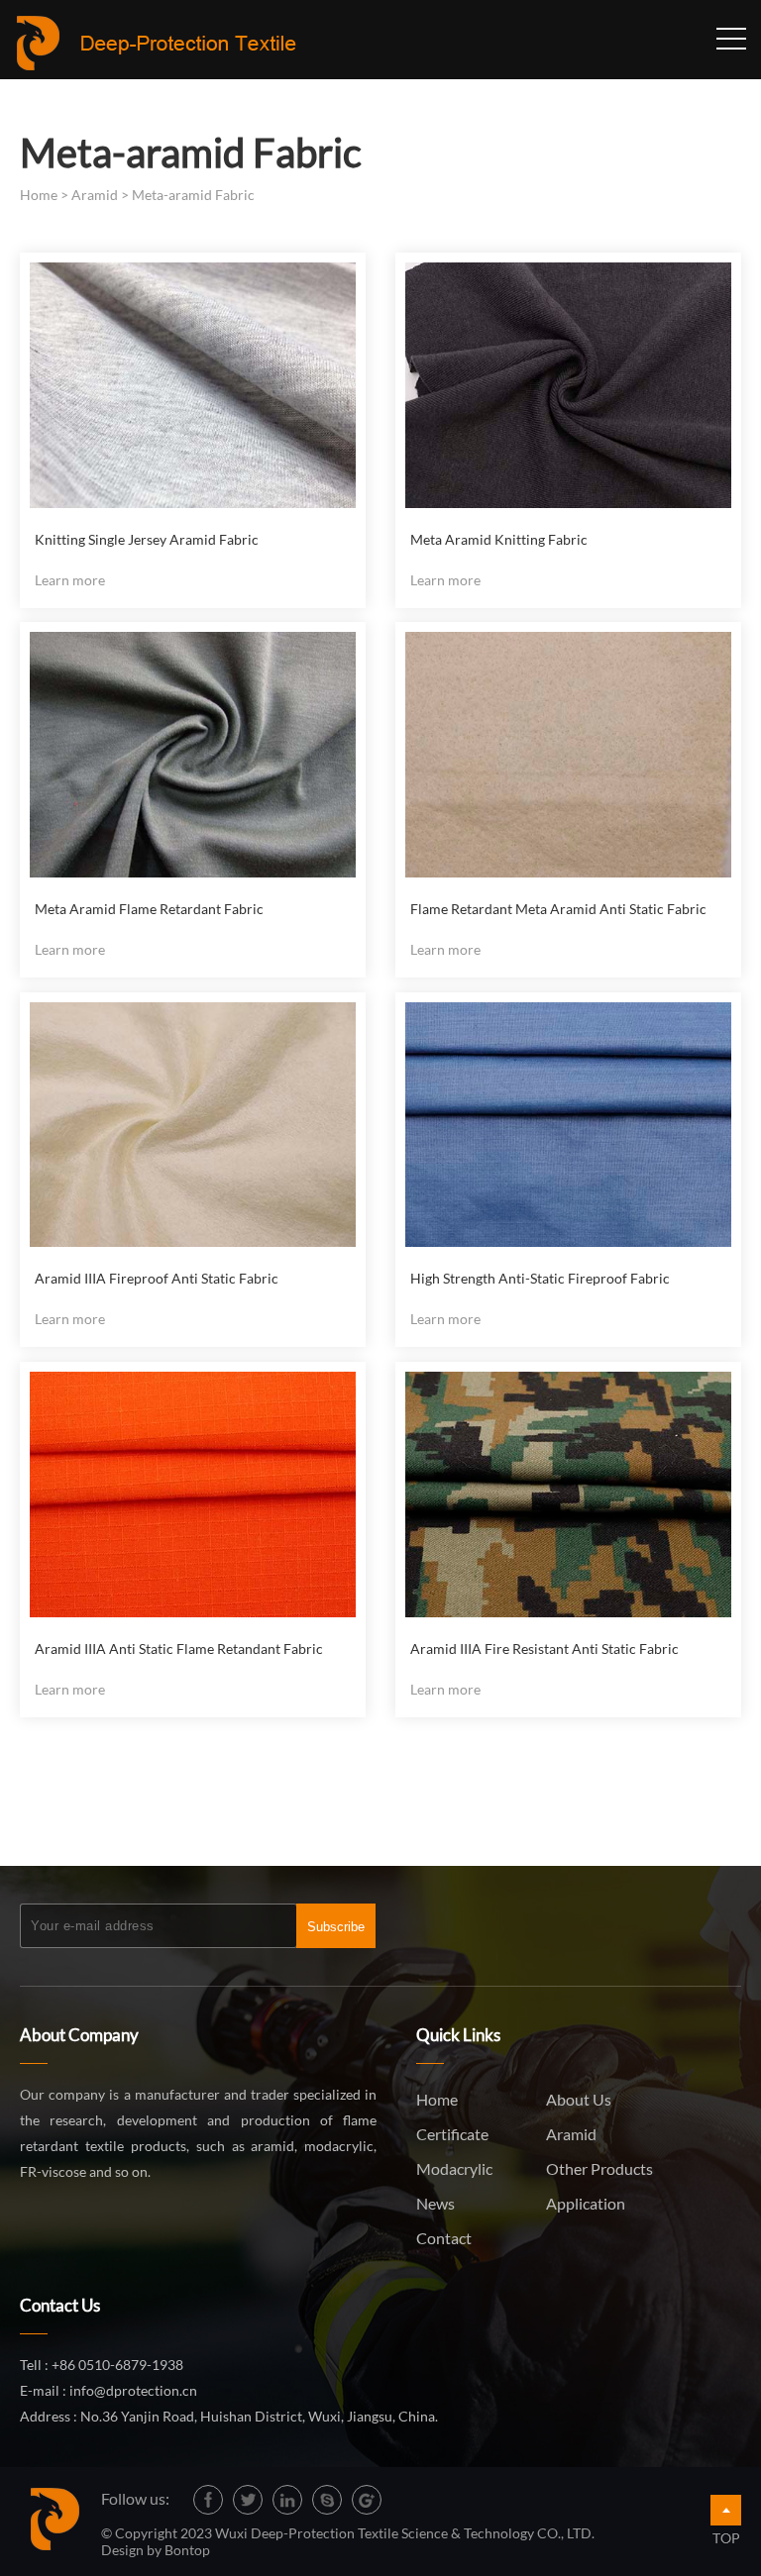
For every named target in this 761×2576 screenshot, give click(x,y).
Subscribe (336, 1927)
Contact (444, 2238)
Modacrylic (454, 2168)
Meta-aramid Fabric (193, 195)
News (435, 2203)
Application (586, 2203)
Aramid (95, 195)
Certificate (452, 2134)
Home (39, 195)
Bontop (187, 2550)
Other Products (599, 2168)
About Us (579, 2099)
